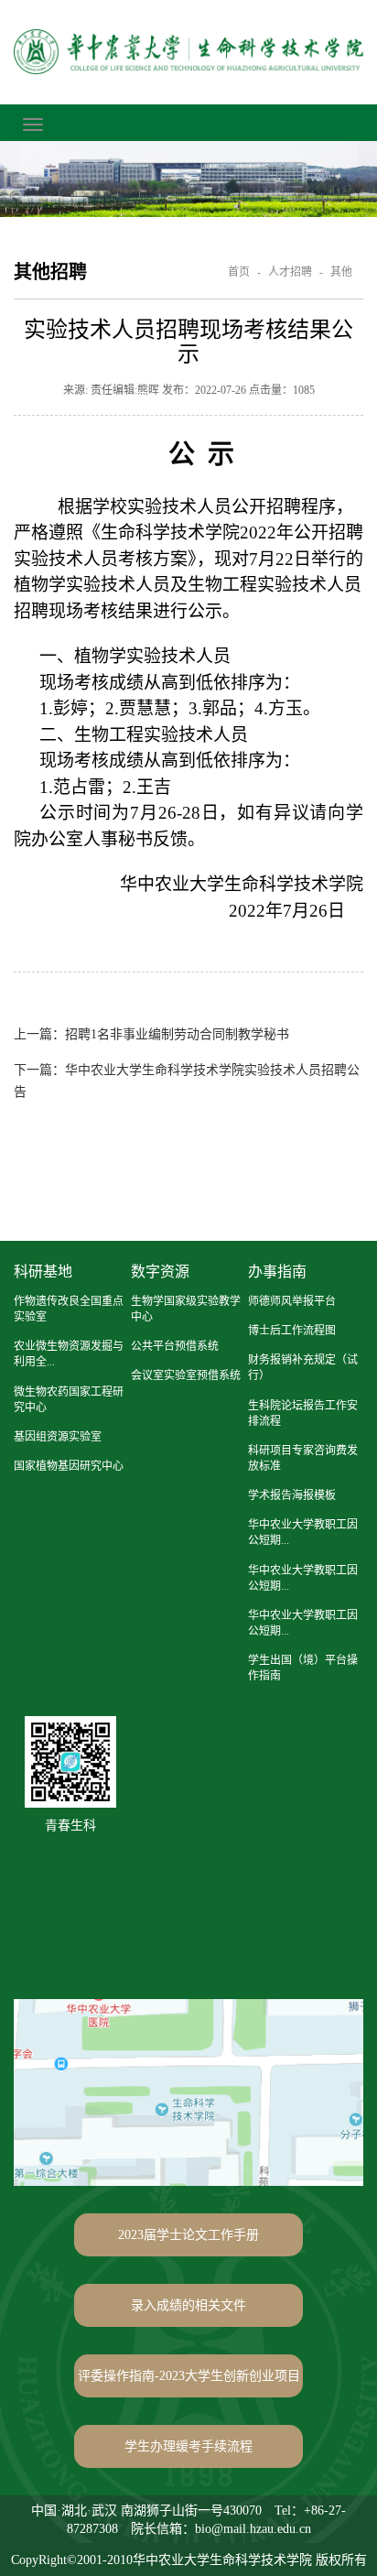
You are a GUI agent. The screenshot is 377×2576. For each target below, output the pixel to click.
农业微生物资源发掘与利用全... (69, 1354)
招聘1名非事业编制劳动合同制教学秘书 (151, 1034)
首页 (239, 272)
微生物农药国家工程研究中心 (69, 1400)
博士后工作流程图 (292, 1331)
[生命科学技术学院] (188, 52)
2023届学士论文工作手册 (188, 2235)
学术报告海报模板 (292, 1495)
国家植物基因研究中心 (69, 1466)
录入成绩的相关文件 (188, 2305)
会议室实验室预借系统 (186, 1375)
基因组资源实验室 (58, 1437)
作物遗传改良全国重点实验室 (69, 1309)
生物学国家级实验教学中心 (186, 1309)
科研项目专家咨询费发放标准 (303, 1458)
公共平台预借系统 (175, 1346)
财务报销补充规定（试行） (303, 1368)
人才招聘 (290, 272)
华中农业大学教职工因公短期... (303, 1533)
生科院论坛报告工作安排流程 (303, 1413)
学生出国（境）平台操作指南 (303, 1668)
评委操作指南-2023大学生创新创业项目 (189, 2376)
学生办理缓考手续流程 (188, 2446)
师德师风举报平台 (292, 1301)
